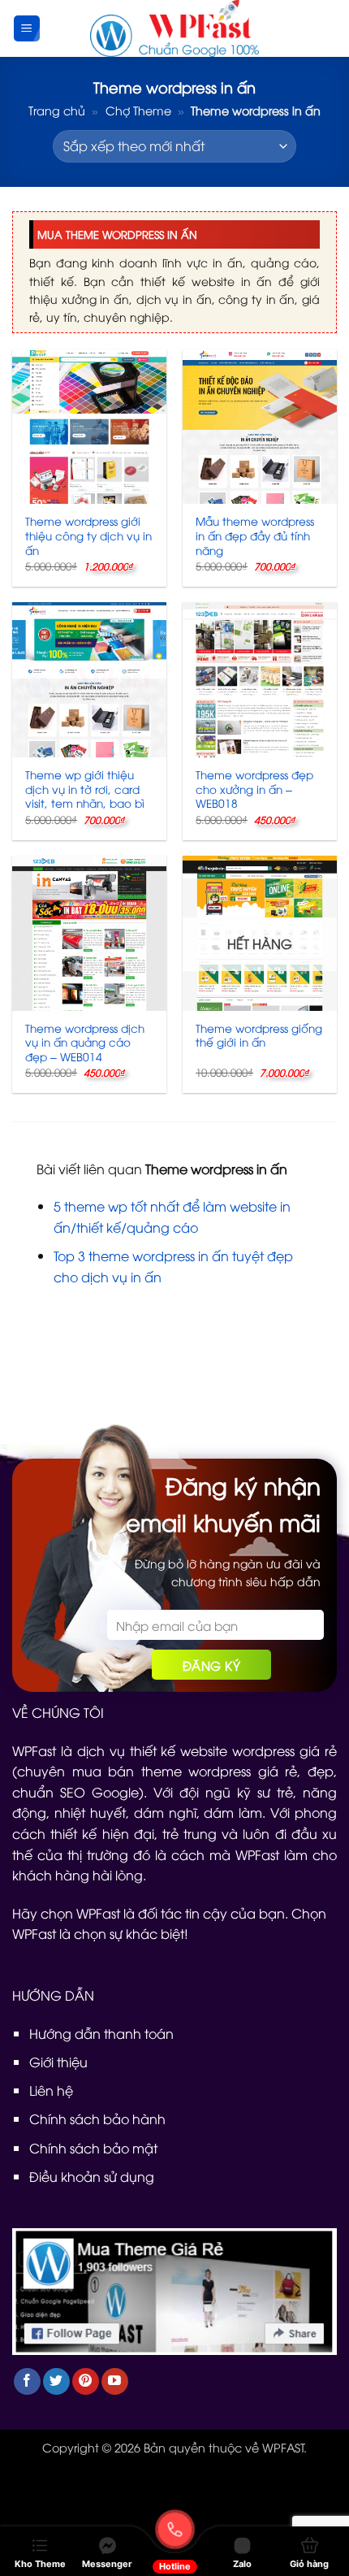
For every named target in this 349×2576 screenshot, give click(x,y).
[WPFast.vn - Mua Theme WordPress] (174, 28)
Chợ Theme (138, 110)
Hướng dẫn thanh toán (101, 2033)
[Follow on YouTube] (115, 2381)
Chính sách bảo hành (97, 2118)
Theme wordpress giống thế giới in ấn (259, 1035)
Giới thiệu (58, 2062)
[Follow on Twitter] (56, 2381)
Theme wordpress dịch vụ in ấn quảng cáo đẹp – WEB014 (85, 1042)
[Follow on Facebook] (27, 2381)
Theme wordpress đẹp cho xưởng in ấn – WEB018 (254, 789)
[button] (27, 28)
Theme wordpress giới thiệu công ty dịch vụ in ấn (88, 535)
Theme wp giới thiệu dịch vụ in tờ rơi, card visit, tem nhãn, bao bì (85, 789)
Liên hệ (51, 2090)
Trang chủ (57, 110)
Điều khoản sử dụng (92, 2176)
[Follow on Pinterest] (86, 2381)
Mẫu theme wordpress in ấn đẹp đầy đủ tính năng (255, 535)
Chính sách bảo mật (93, 2148)
